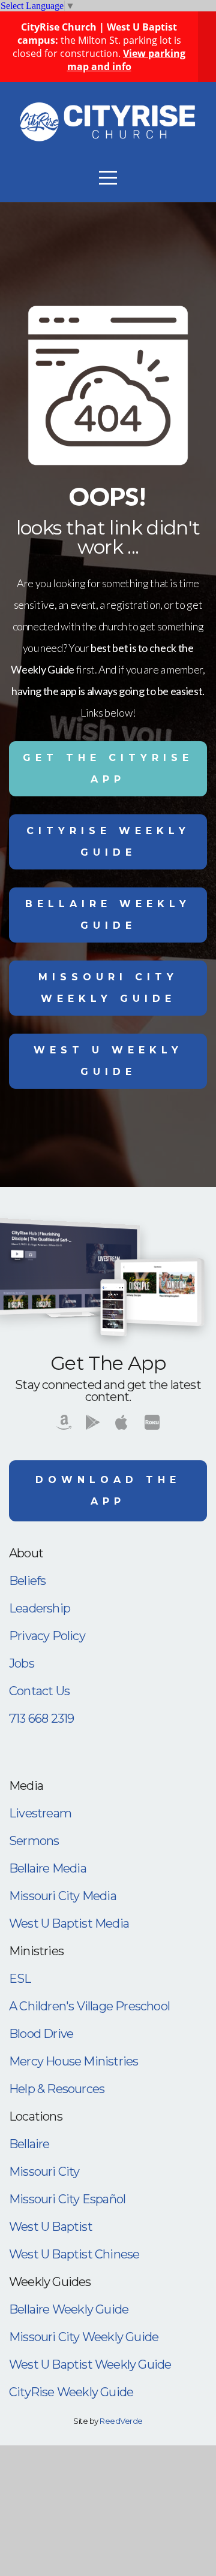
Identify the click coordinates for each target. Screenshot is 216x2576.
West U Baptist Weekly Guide (90, 2364)
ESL (20, 1979)
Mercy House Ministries (73, 2061)
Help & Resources (57, 2089)
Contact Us (39, 1691)
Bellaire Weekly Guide (108, 915)
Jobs (22, 1663)
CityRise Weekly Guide (108, 842)
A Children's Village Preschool (89, 2006)
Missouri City (44, 2172)
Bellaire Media (48, 1868)
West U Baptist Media (69, 1923)
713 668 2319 (41, 1719)
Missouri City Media (63, 1896)
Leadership (40, 1608)
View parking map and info (127, 60)
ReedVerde (121, 2421)
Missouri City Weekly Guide (108, 988)
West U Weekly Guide (108, 1061)
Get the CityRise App (108, 768)
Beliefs (27, 1581)
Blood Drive (41, 2034)
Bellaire (29, 2144)
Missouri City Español (67, 2199)
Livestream (40, 1813)
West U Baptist (51, 2227)
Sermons (34, 1841)
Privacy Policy (47, 1636)
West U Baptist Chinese (74, 2254)
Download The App (108, 1491)
